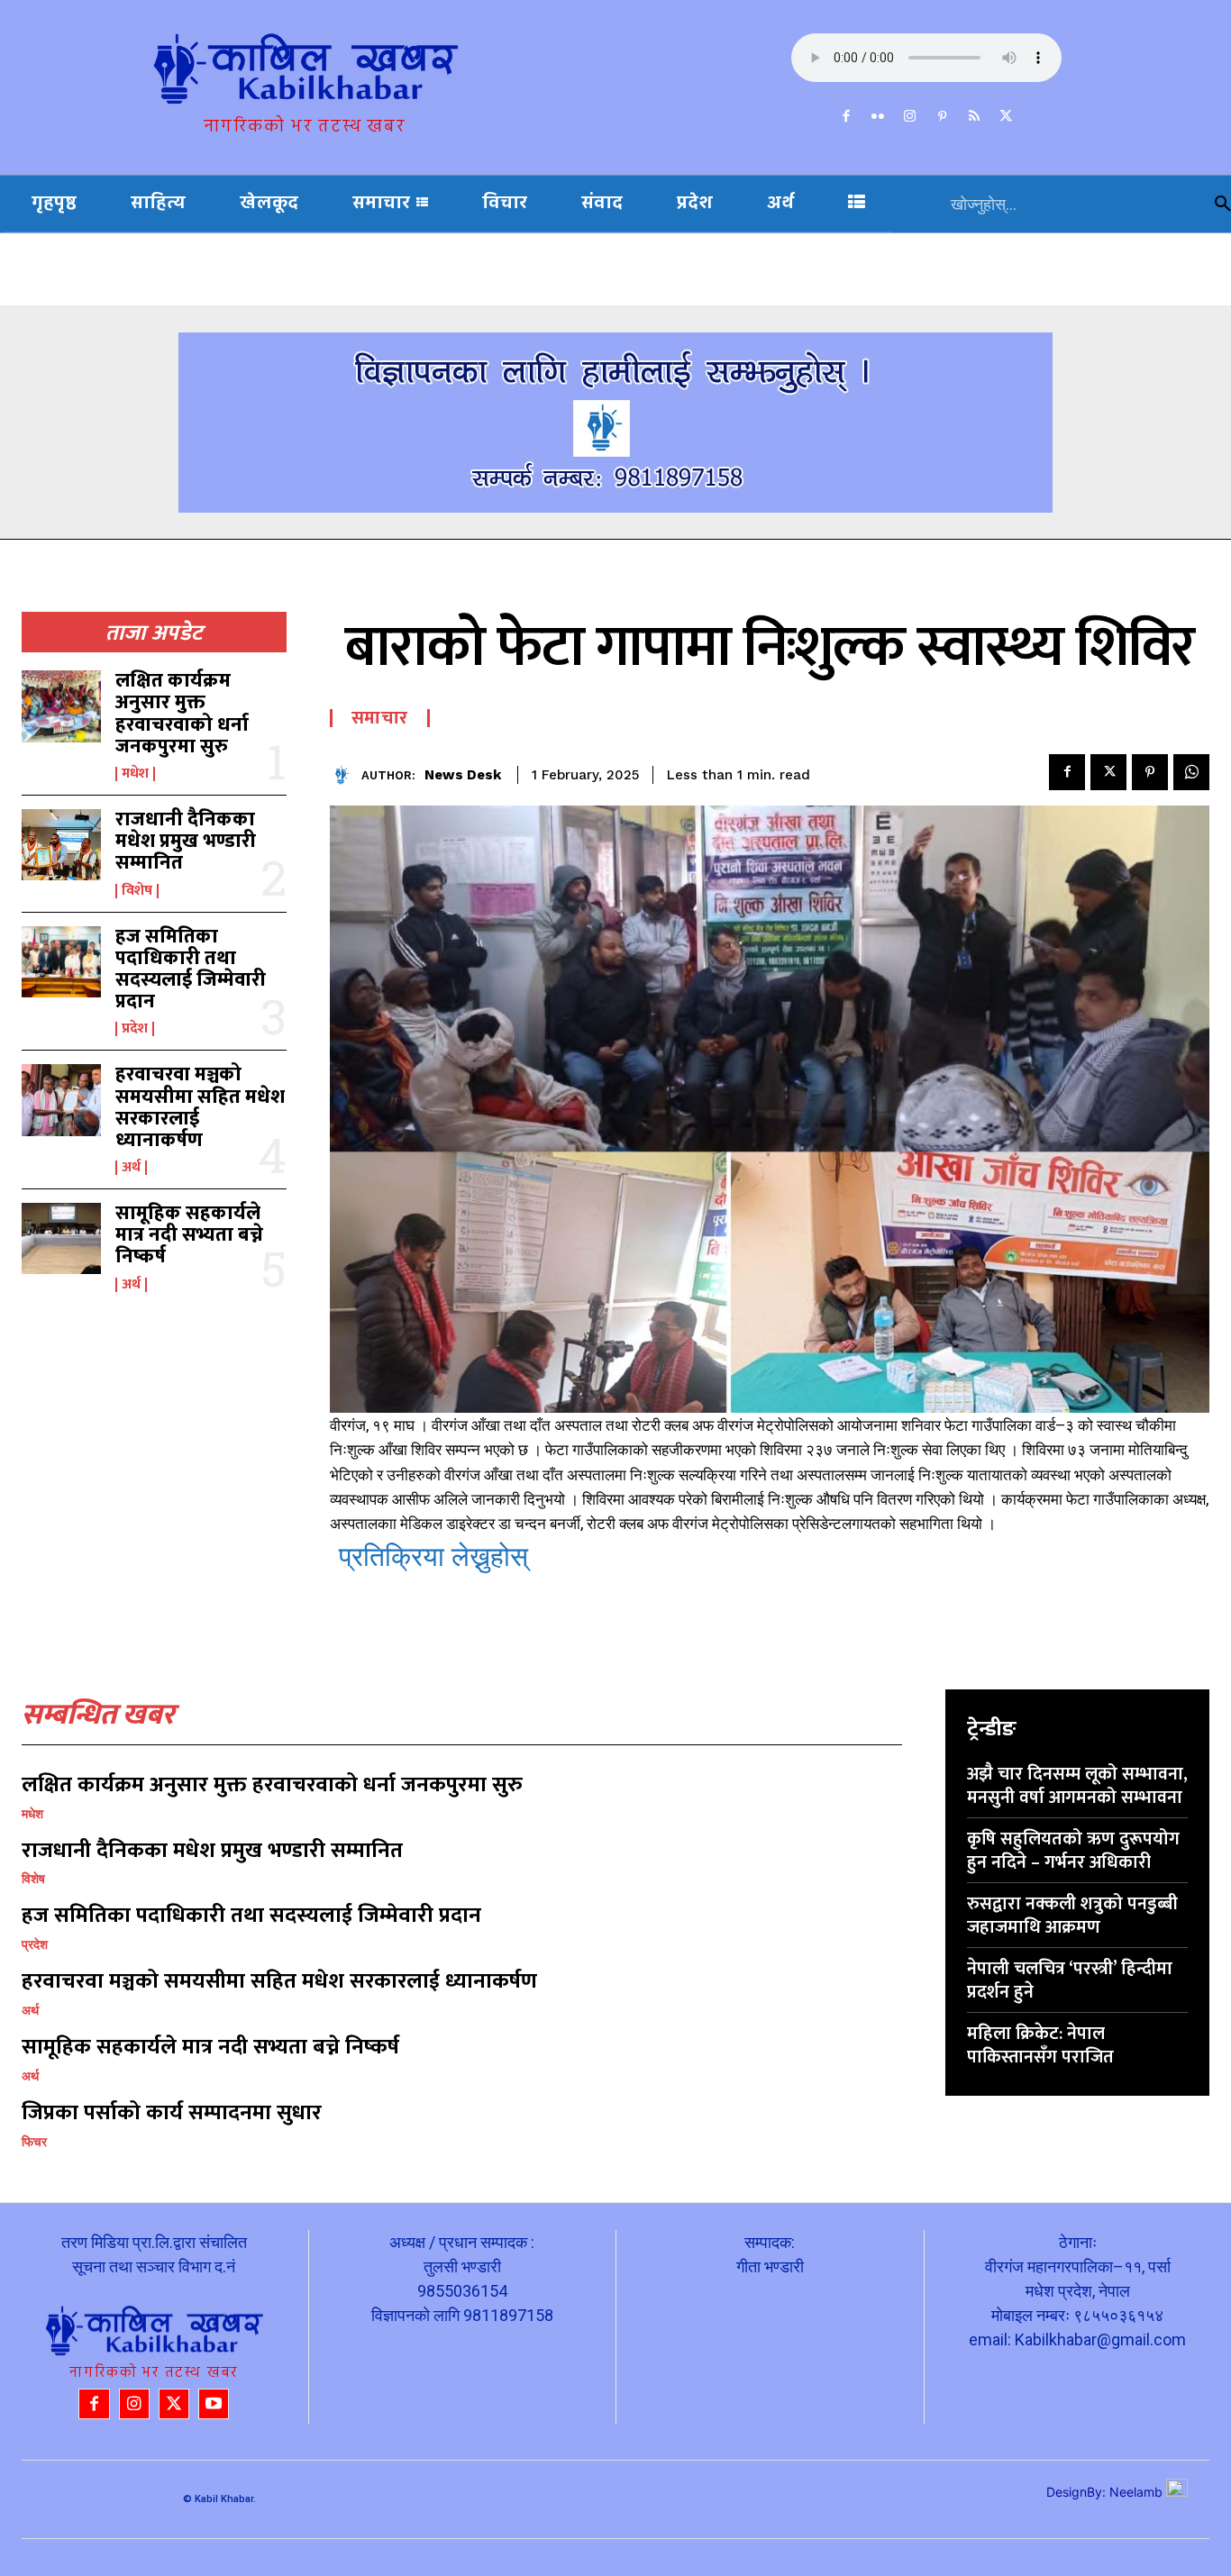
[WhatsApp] (1191, 772)
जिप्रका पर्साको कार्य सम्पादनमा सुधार (172, 2113)
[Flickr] (879, 117)
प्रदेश (135, 1029)
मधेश (135, 774)
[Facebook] (846, 117)
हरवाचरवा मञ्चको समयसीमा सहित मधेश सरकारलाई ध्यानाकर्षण (200, 1107)
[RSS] (974, 117)
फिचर (34, 2142)
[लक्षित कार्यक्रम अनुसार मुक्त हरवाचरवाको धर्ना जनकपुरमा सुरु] (61, 706)
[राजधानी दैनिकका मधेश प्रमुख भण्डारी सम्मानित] (61, 845)
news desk (463, 775)
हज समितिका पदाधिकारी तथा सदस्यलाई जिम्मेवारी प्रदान (191, 969)
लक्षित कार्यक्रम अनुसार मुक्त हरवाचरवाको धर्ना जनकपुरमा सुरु (182, 714)
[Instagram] (910, 117)
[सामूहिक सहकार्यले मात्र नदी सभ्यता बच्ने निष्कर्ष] (61, 1238)
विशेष (137, 891)
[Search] (1223, 204)
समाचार (380, 718)
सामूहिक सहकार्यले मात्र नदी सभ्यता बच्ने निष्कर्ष (189, 1235)
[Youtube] (214, 2404)
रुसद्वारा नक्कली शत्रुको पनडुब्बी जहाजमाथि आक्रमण (1072, 1916)
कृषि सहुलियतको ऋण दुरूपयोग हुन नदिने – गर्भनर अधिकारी (1073, 1851)
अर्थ (131, 1168)
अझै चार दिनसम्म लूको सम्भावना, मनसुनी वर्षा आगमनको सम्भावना (1077, 1786)
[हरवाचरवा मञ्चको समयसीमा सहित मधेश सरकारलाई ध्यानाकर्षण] (61, 1100)
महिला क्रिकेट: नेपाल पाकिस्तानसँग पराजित (1040, 2045)
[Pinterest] (943, 117)
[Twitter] (1007, 117)
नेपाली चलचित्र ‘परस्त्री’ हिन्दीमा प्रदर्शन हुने (1070, 1980)
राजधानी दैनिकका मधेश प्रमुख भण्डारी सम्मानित (186, 841)
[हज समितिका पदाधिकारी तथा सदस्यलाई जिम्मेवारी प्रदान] (61, 962)
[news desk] (346, 775)
